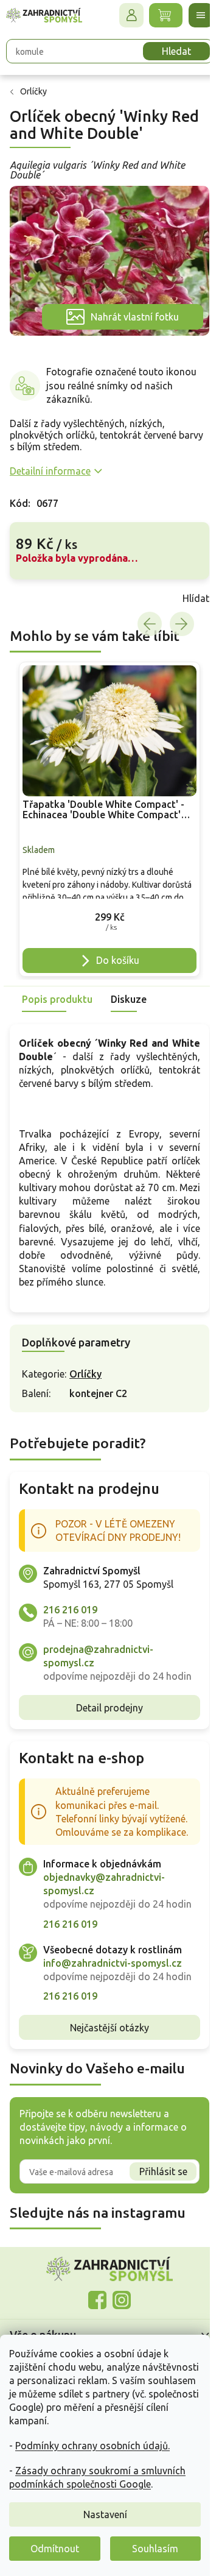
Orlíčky (85, 1387)
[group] (105, 809)
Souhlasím (155, 2549)
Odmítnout (55, 2549)
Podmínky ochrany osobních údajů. (92, 2446)
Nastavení (105, 2514)
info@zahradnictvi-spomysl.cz (113, 2017)
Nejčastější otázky (105, 2095)
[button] (105, 905)
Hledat (167, 51)
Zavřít (36, 592)
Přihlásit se (154, 2238)
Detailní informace (50, 464)
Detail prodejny (105, 1734)
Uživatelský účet (122, 15)
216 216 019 (70, 1623)
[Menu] (192, 15)
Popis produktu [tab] (57, 985)
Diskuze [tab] (129, 985)
